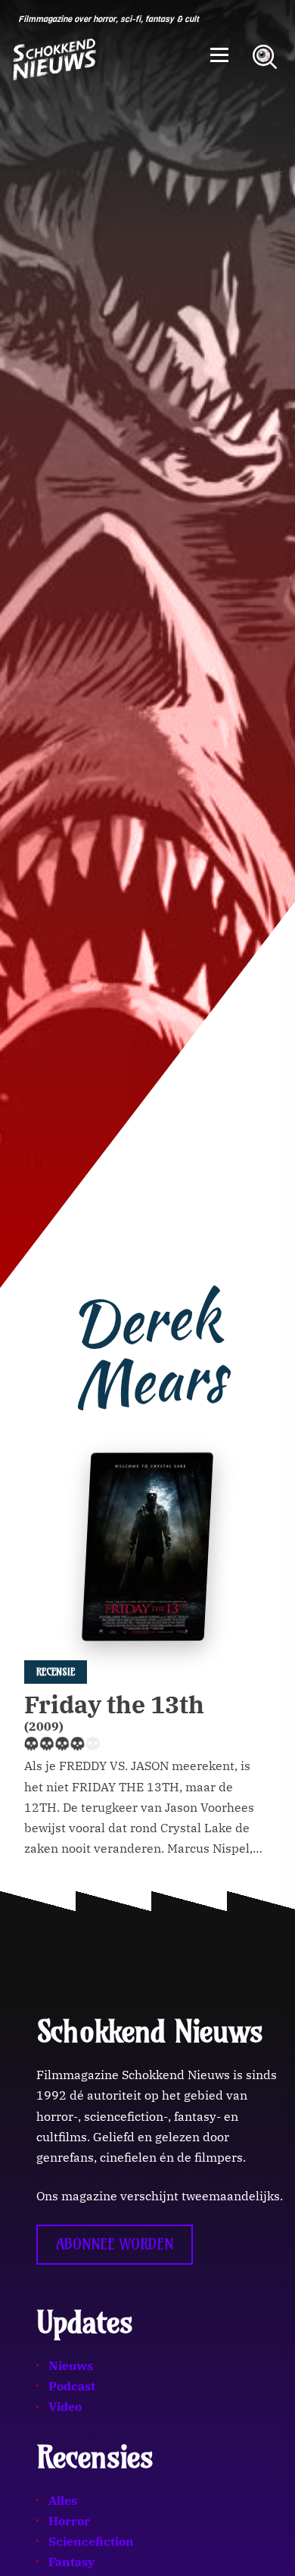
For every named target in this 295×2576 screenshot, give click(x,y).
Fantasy (71, 2562)
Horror (69, 2521)
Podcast (72, 2386)
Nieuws (71, 2365)
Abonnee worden (115, 2244)
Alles (63, 2500)
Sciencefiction (91, 2541)
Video (65, 2406)
